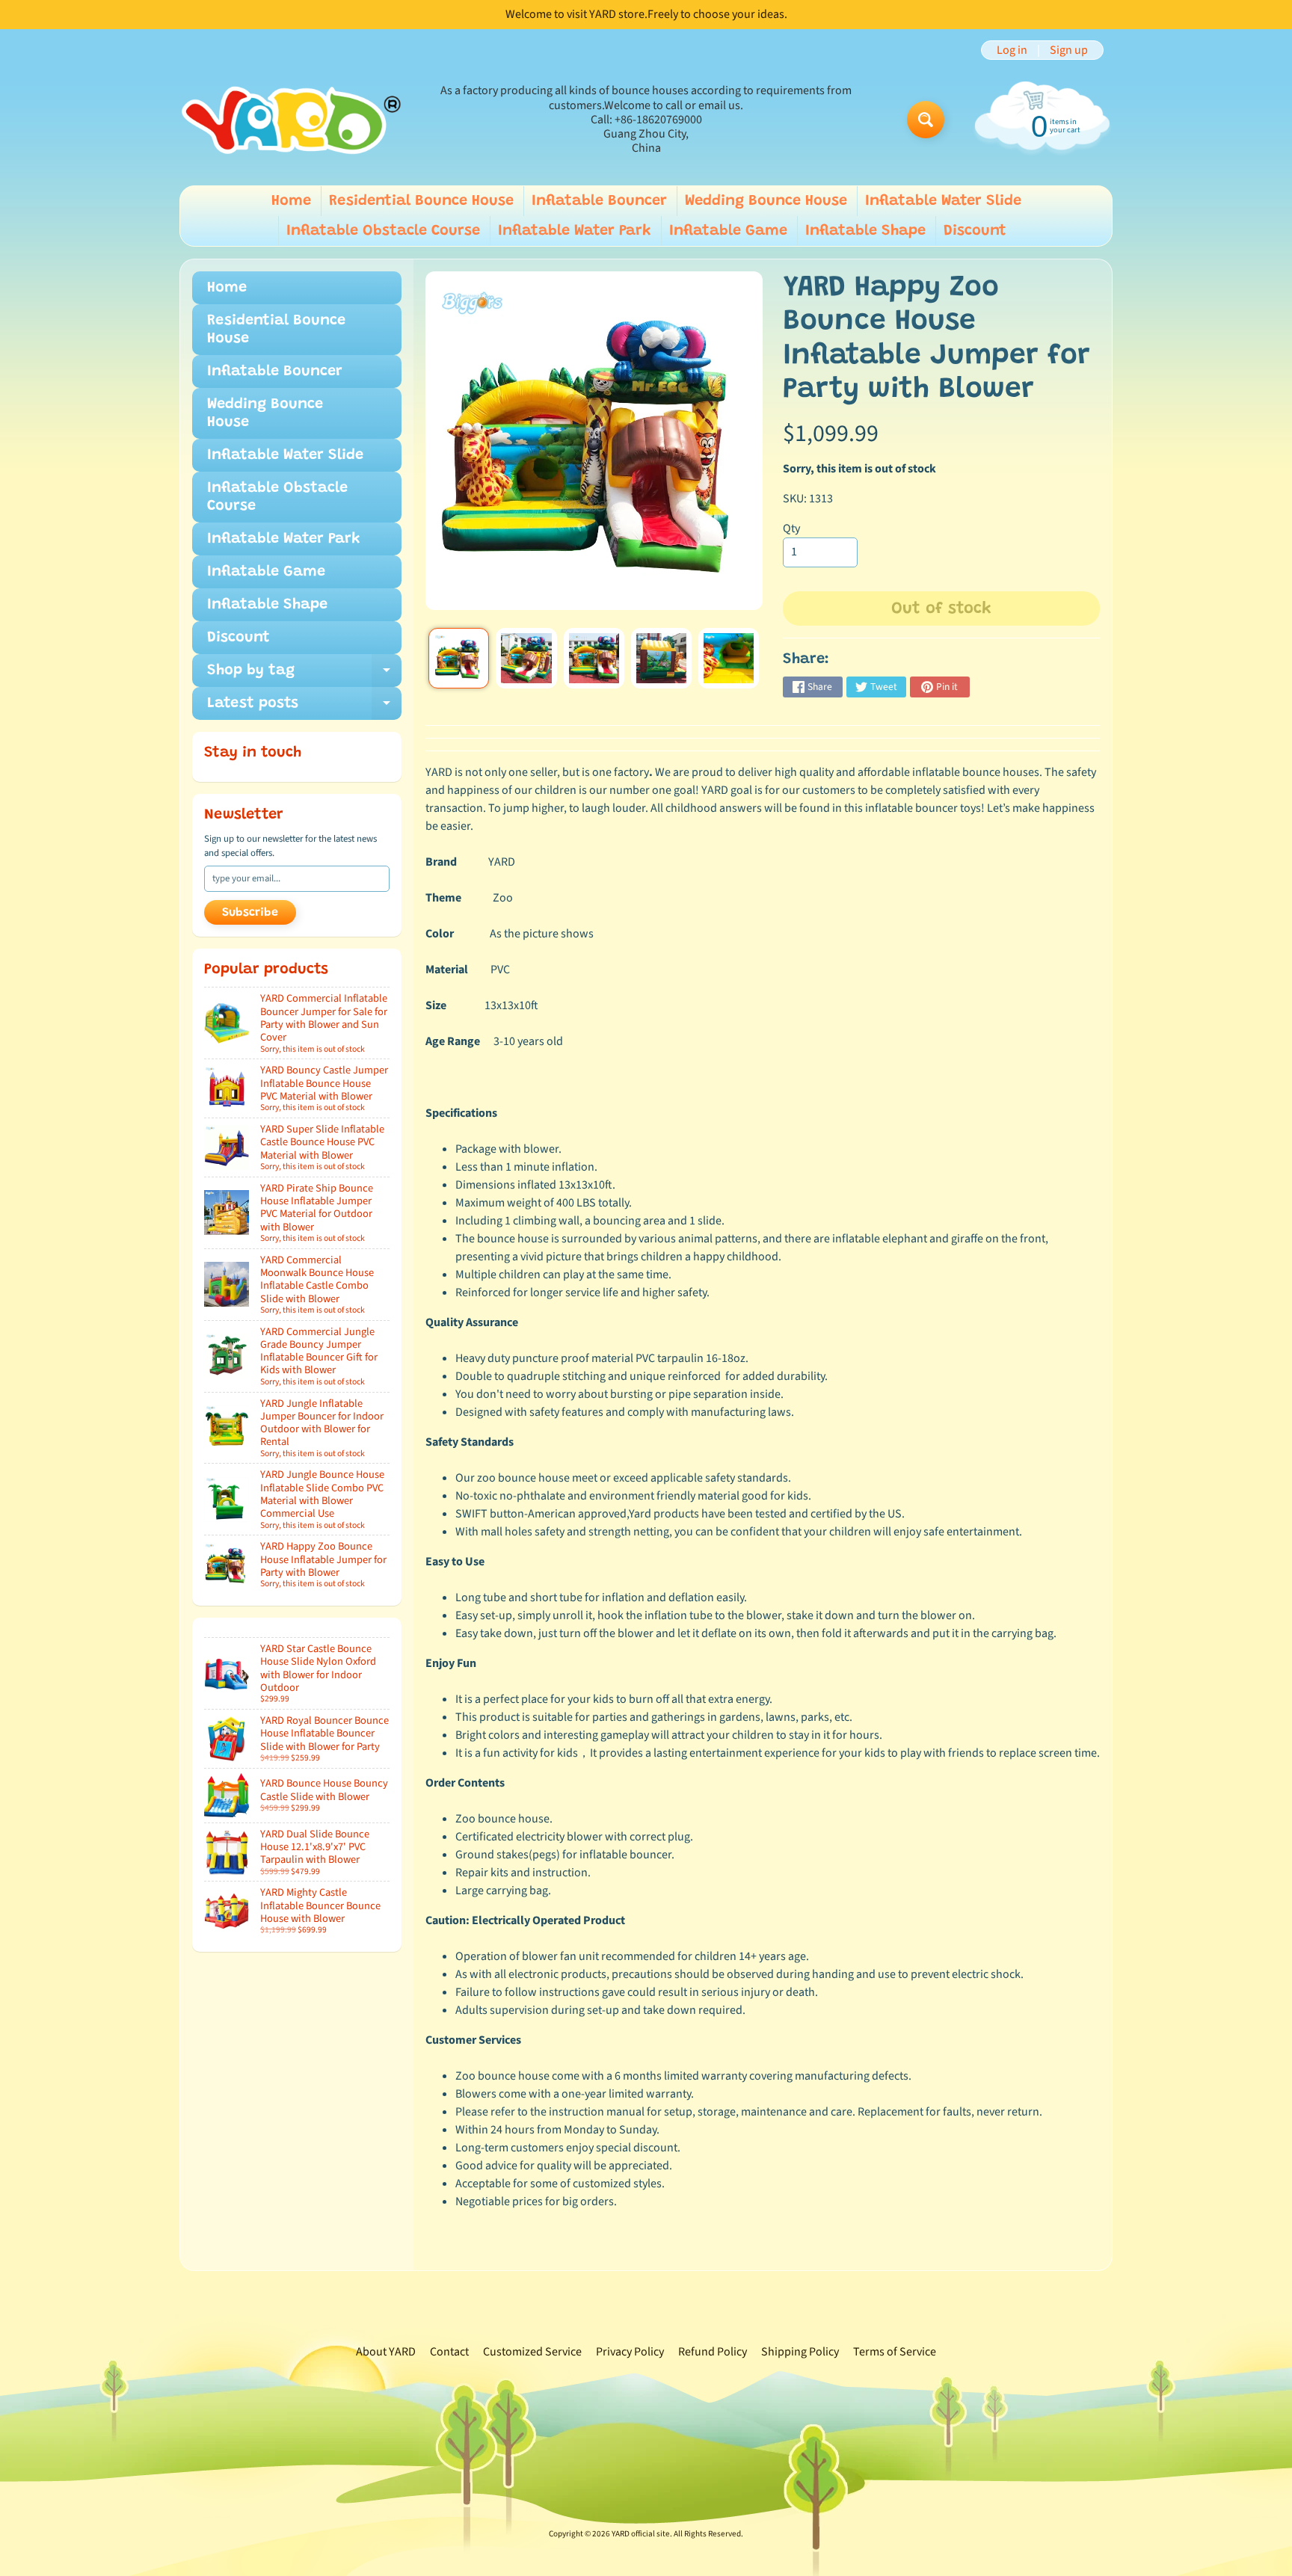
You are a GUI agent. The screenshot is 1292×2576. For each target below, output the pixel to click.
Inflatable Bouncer (599, 201)
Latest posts (304, 708)
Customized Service (532, 2352)
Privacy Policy (630, 2352)
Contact (449, 2352)
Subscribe (250, 913)
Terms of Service (895, 2352)
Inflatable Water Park (575, 231)
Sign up (1069, 50)
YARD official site (641, 2534)
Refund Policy (713, 2352)
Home (291, 201)
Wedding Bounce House (766, 201)
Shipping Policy (800, 2352)
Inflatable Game (728, 231)
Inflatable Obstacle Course (383, 231)
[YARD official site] (292, 120)
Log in (1012, 50)
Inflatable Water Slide (943, 201)
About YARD (386, 2352)
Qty (791, 529)
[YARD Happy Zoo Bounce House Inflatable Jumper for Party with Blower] (459, 658)
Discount (975, 231)
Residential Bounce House (421, 201)
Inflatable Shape (865, 231)
